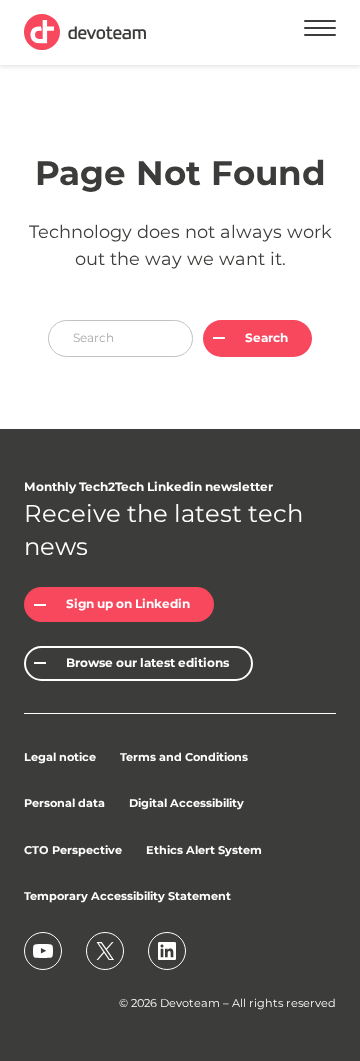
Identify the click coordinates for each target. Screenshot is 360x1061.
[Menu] (320, 31)
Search (266, 337)
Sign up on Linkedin (128, 603)
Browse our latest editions (147, 662)
